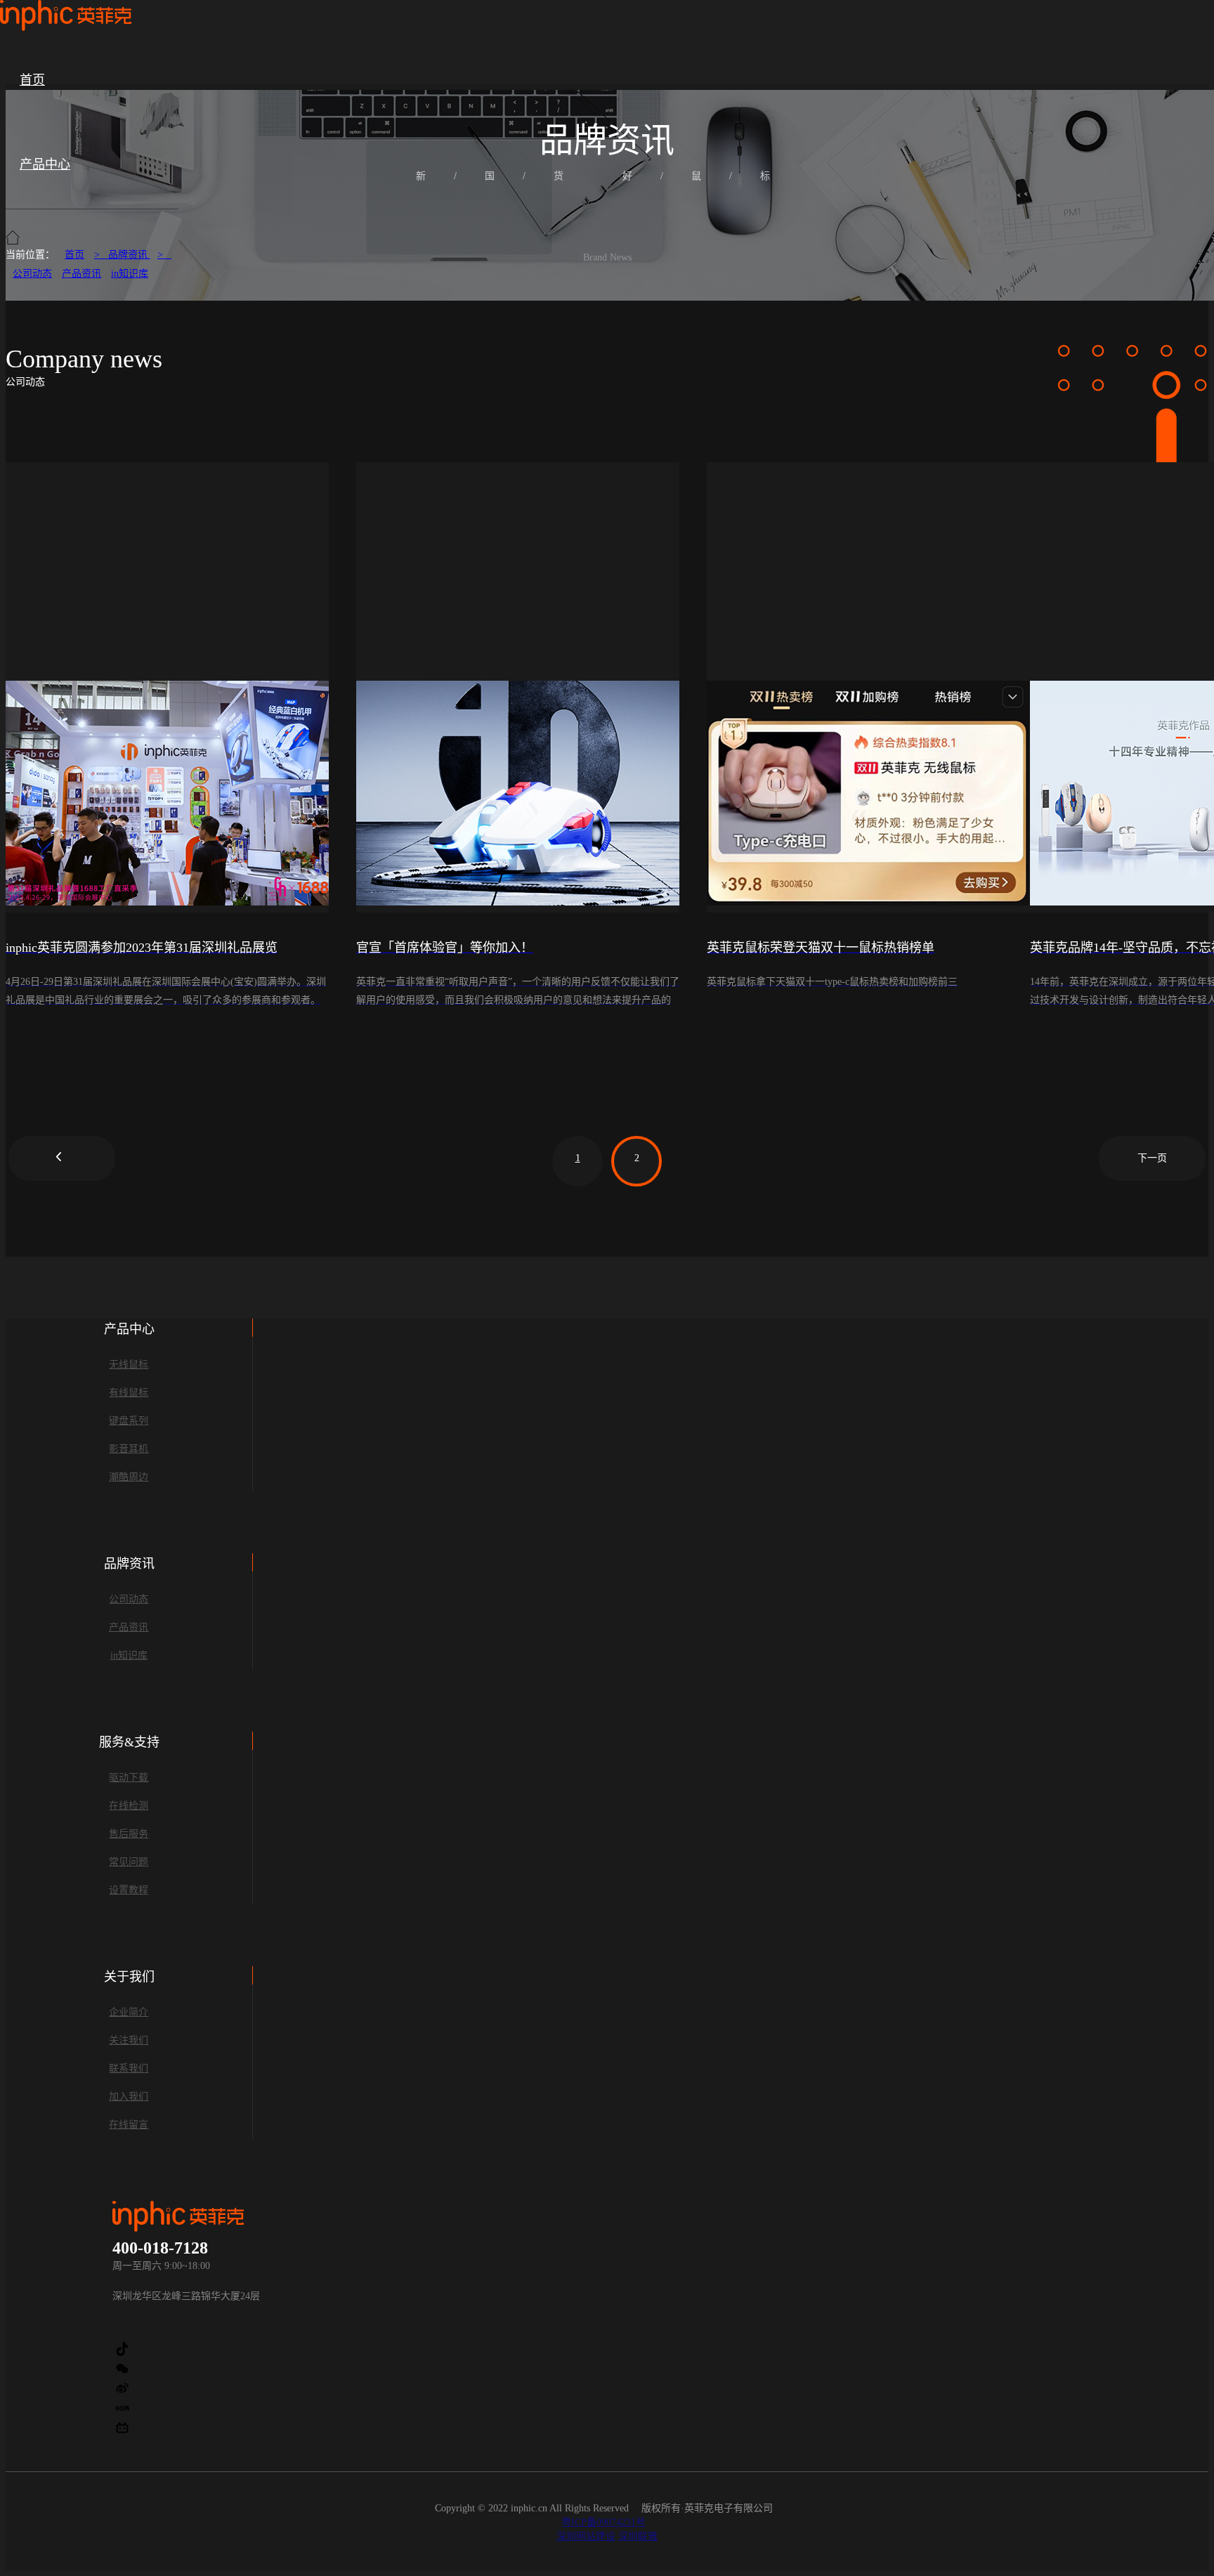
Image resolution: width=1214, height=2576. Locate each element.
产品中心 (45, 164)
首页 (32, 80)
